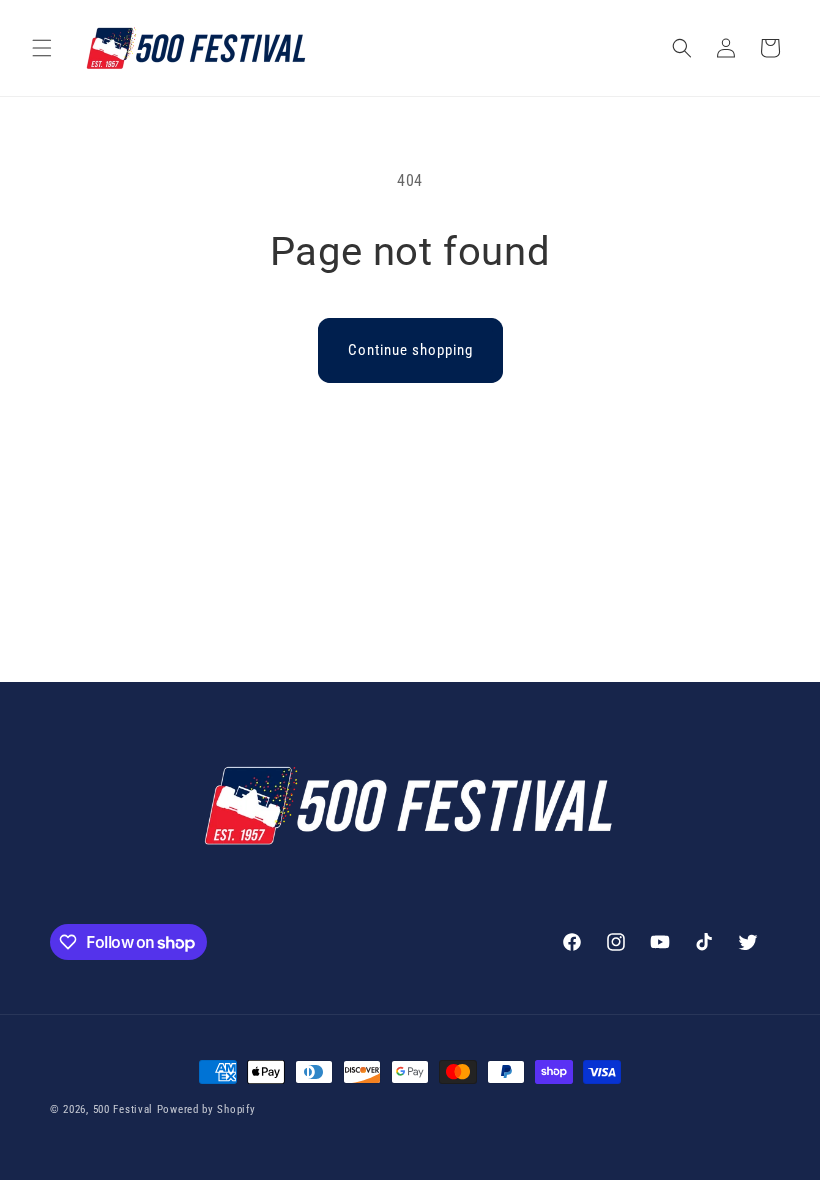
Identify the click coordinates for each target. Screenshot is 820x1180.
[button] (42, 48)
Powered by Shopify (206, 1109)
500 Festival (123, 1109)
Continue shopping (410, 350)
